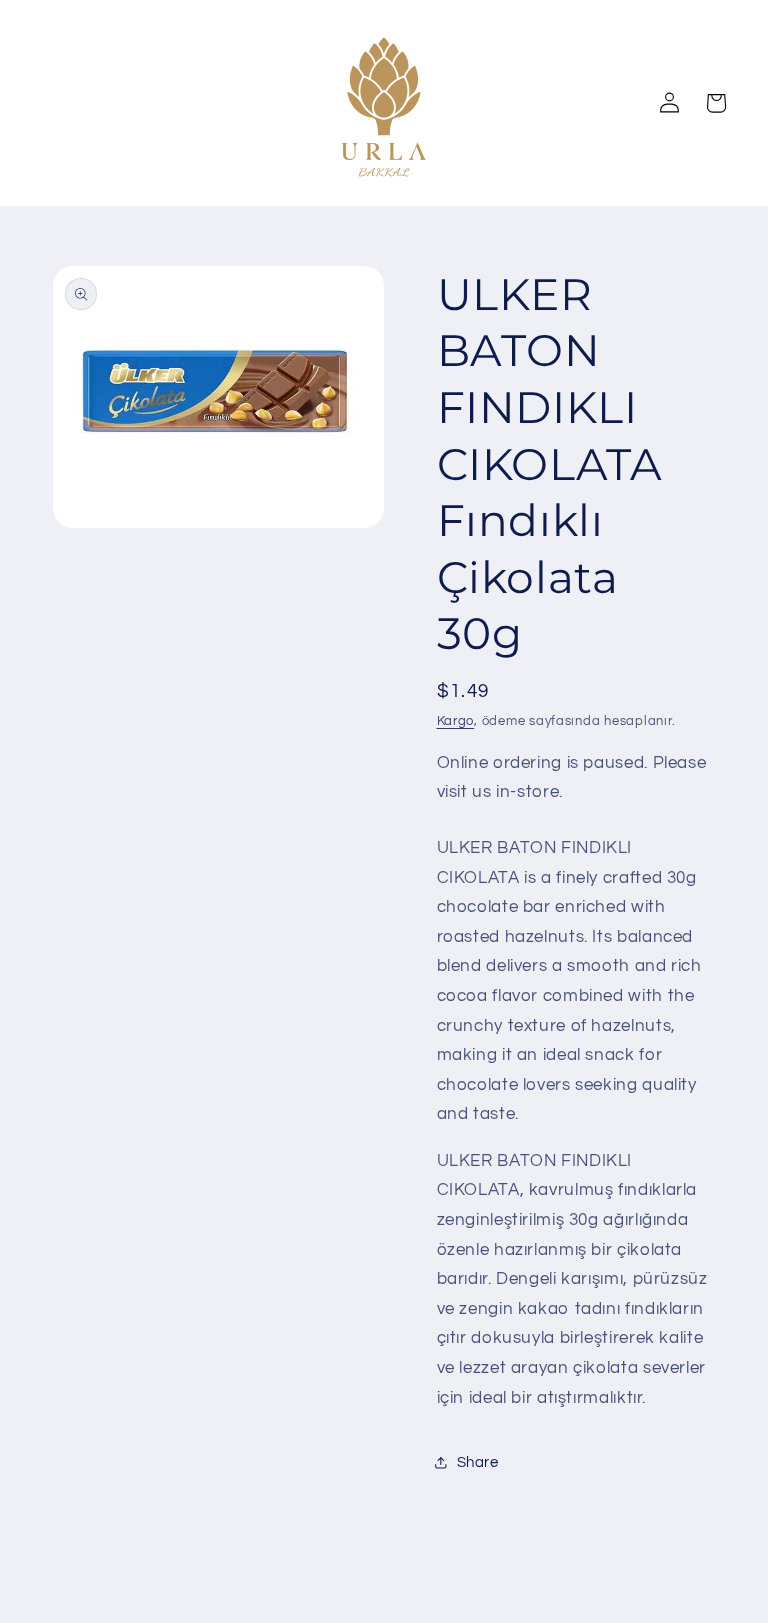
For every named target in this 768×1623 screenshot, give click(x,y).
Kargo (456, 721)
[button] (715, 103)
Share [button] (478, 1462)
